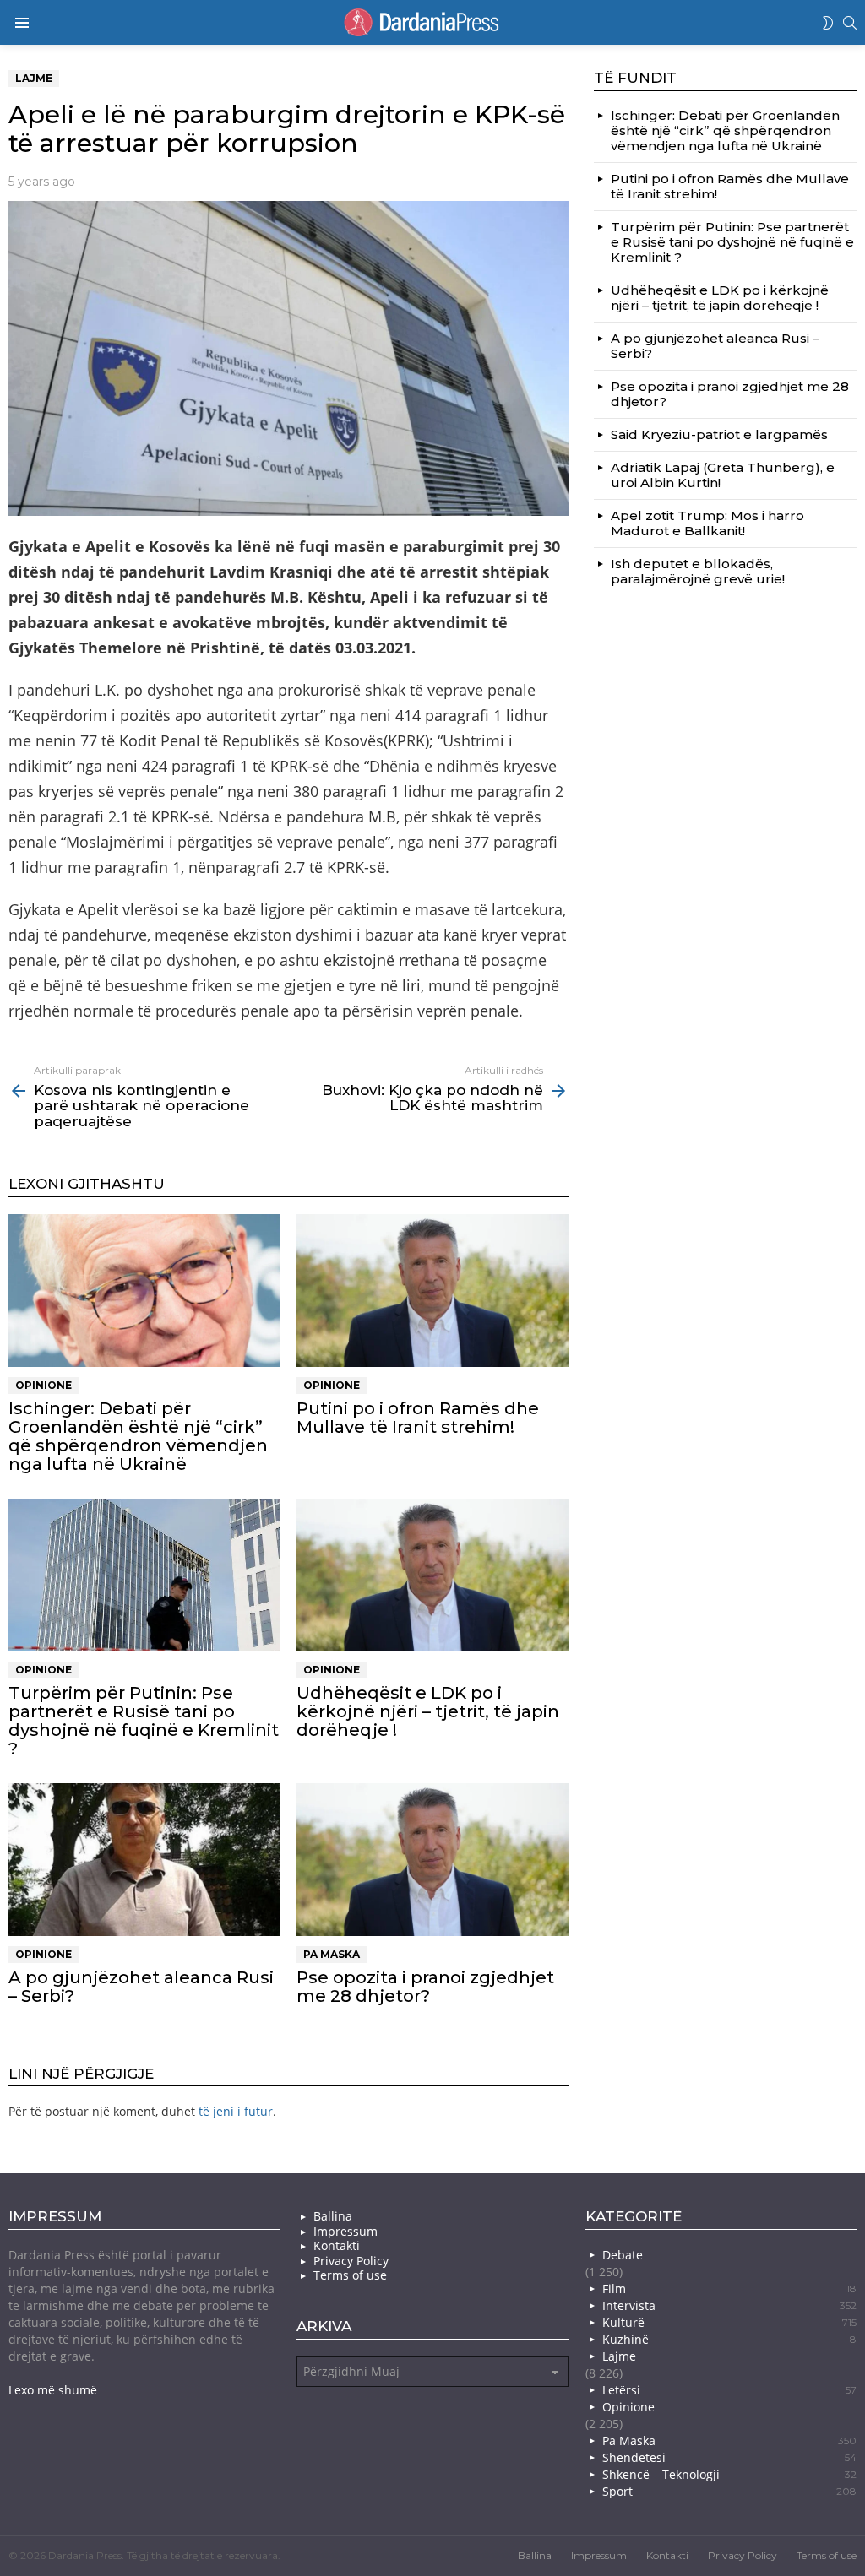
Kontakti (337, 2246)
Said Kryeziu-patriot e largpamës (719, 434)
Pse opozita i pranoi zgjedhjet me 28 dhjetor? (425, 1987)
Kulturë (729, 2322)
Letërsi (729, 2390)
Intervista (729, 2305)
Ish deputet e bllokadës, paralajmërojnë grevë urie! (698, 571)
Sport (729, 2491)
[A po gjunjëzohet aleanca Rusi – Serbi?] (144, 1860)
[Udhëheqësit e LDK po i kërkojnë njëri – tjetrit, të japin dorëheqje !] (432, 1575)
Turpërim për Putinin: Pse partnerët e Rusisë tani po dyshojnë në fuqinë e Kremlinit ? (144, 1721)
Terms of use (350, 2275)
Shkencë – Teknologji (729, 2474)
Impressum (345, 2232)
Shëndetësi (729, 2457)
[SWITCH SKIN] (828, 23)
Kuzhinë (729, 2339)
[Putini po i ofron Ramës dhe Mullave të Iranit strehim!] (432, 1291)
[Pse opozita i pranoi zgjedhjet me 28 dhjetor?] (432, 1860)
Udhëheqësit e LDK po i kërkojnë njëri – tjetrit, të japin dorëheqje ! (428, 1711)
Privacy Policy (351, 2261)
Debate (623, 2255)
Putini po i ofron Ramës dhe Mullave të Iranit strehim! (418, 1418)
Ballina (333, 2216)
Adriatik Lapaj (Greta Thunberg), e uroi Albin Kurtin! (723, 475)
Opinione (44, 1385)
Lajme (619, 2356)
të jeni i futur (236, 2111)
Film (729, 2289)
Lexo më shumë (53, 2390)
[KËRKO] (850, 23)
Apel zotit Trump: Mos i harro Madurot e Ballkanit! (707, 523)
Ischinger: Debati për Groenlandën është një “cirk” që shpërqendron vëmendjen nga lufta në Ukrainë (138, 1436)
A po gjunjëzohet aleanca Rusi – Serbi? (141, 1987)
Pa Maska (332, 1954)
